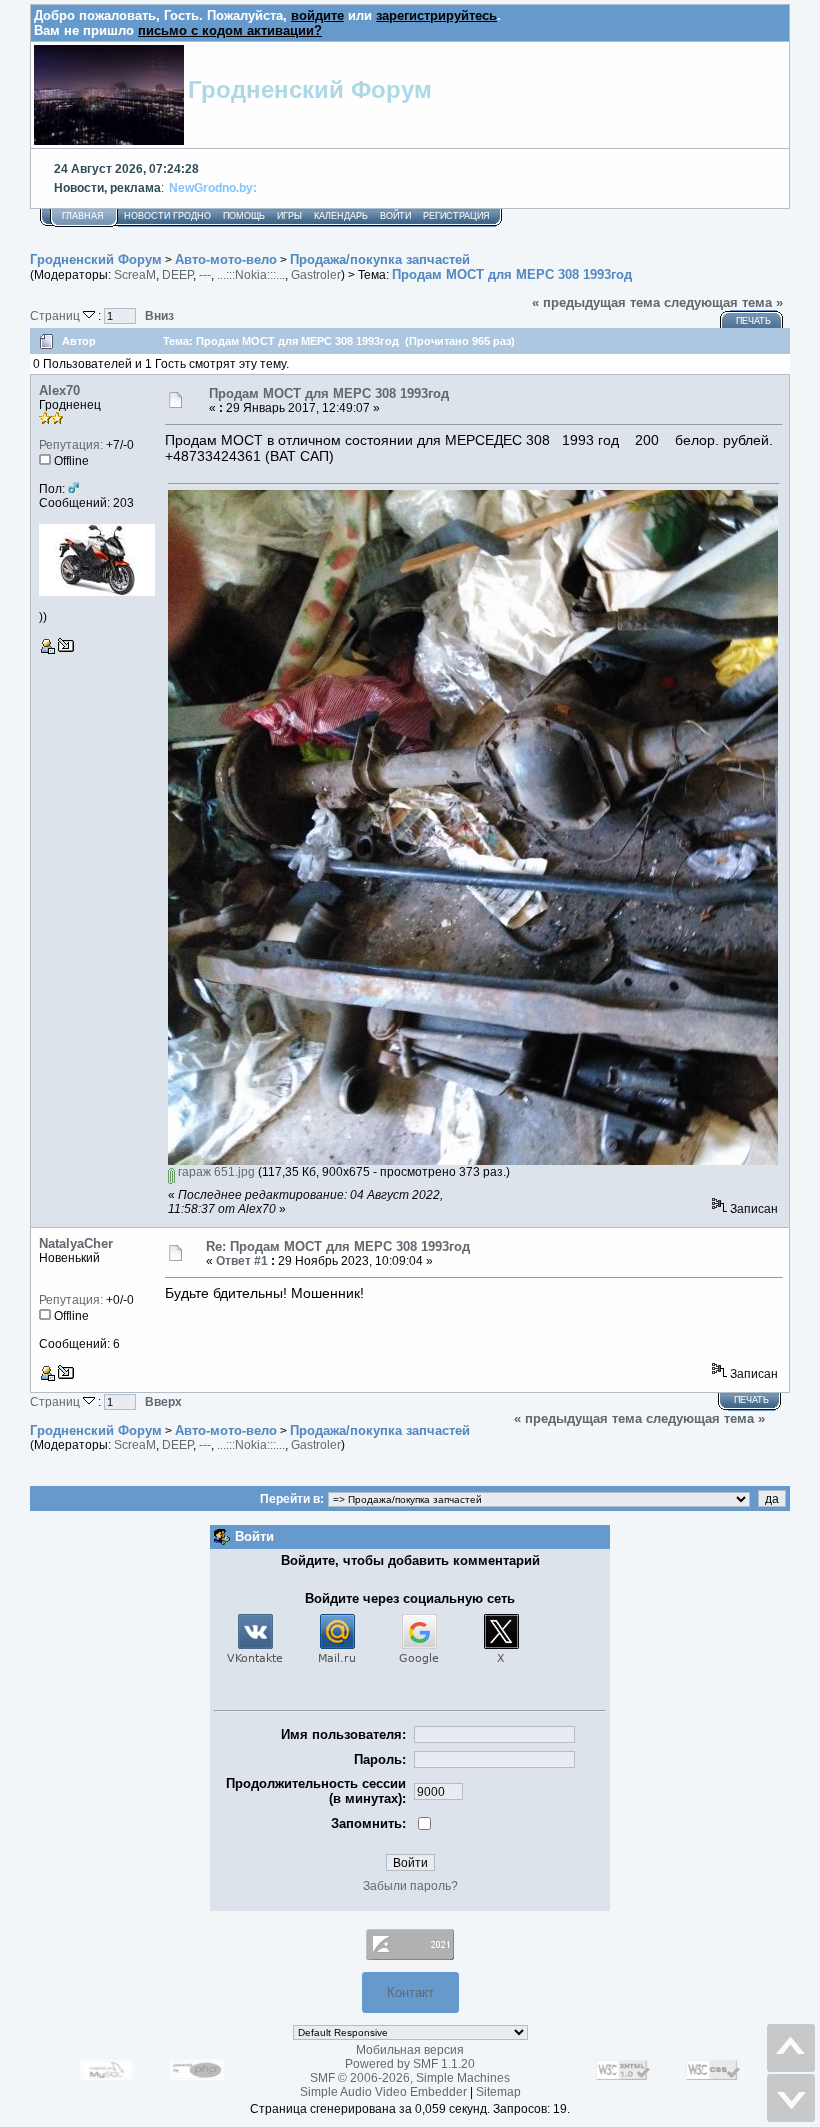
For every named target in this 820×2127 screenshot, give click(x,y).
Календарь (341, 216)
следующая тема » (723, 302)
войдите (317, 15)
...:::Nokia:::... (251, 275)
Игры (289, 216)
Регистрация (456, 216)
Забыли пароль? (410, 1886)
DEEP (177, 275)
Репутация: (71, 445)
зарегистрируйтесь (436, 15)
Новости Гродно (167, 216)
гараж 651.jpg (215, 1172)
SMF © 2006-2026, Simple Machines (410, 2078)
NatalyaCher (76, 1243)
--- (205, 275)
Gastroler (316, 275)
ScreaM (135, 275)
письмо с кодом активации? (230, 30)
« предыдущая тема (596, 302)
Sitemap (498, 2092)
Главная (83, 216)
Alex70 (59, 390)
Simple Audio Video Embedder (383, 2092)
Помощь (244, 216)
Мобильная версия (410, 2050)
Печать (753, 321)
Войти (395, 216)
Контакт (410, 1992)
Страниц (56, 315)
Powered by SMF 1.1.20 (410, 2064)
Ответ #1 (242, 1261)
